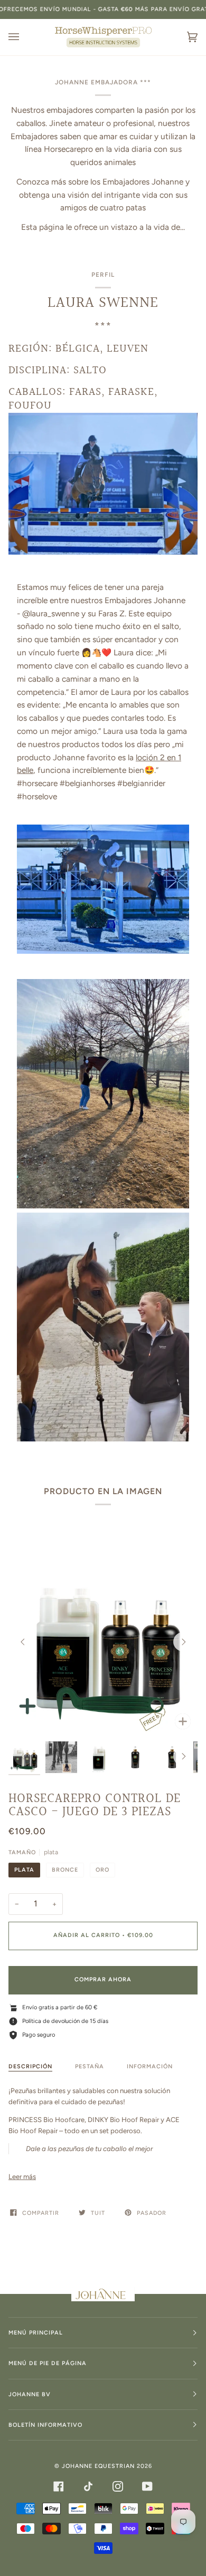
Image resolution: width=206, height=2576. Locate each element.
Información (150, 2066)
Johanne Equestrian (98, 2466)
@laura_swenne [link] (51, 613)
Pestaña (90, 2066)
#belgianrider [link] (141, 783)
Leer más (22, 2177)
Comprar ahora (103, 1979)
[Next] (183, 1642)
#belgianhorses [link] (87, 783)
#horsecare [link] (37, 783)
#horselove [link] (37, 796)
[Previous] (23, 1642)
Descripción (30, 2066)
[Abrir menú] (24, 37)
